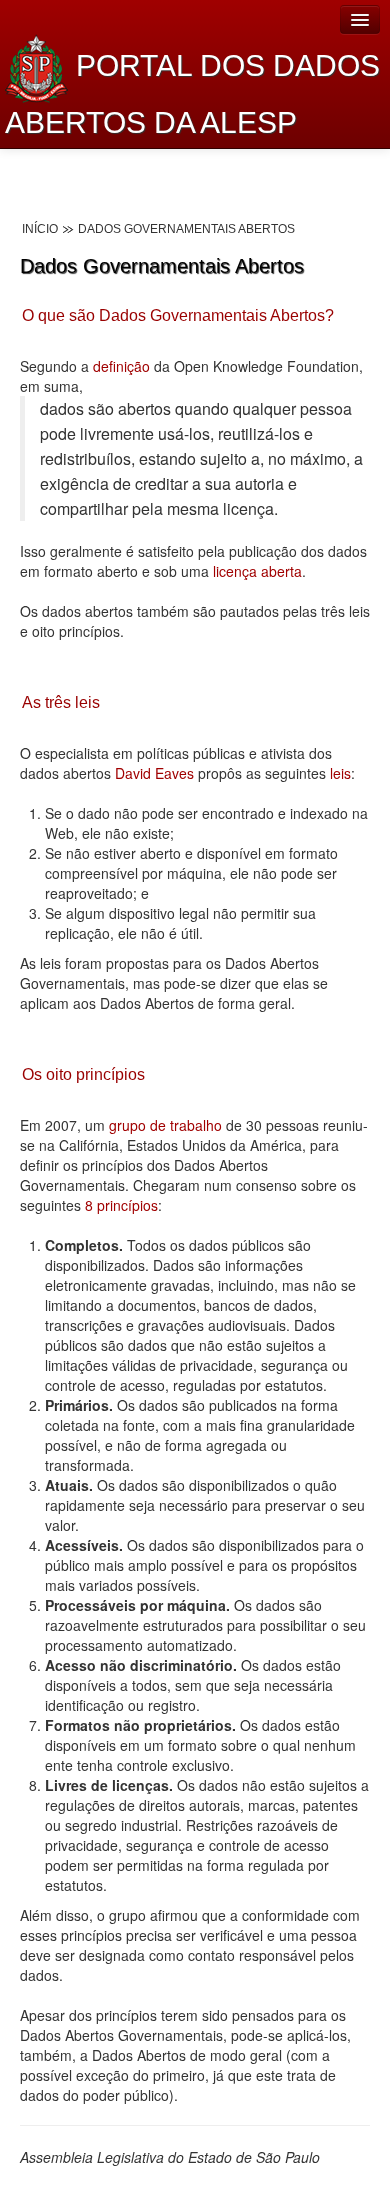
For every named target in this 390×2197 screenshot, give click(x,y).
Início (40, 229)
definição (121, 366)
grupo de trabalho (165, 1125)
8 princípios (121, 1205)
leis (338, 773)
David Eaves (154, 773)
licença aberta (257, 571)
